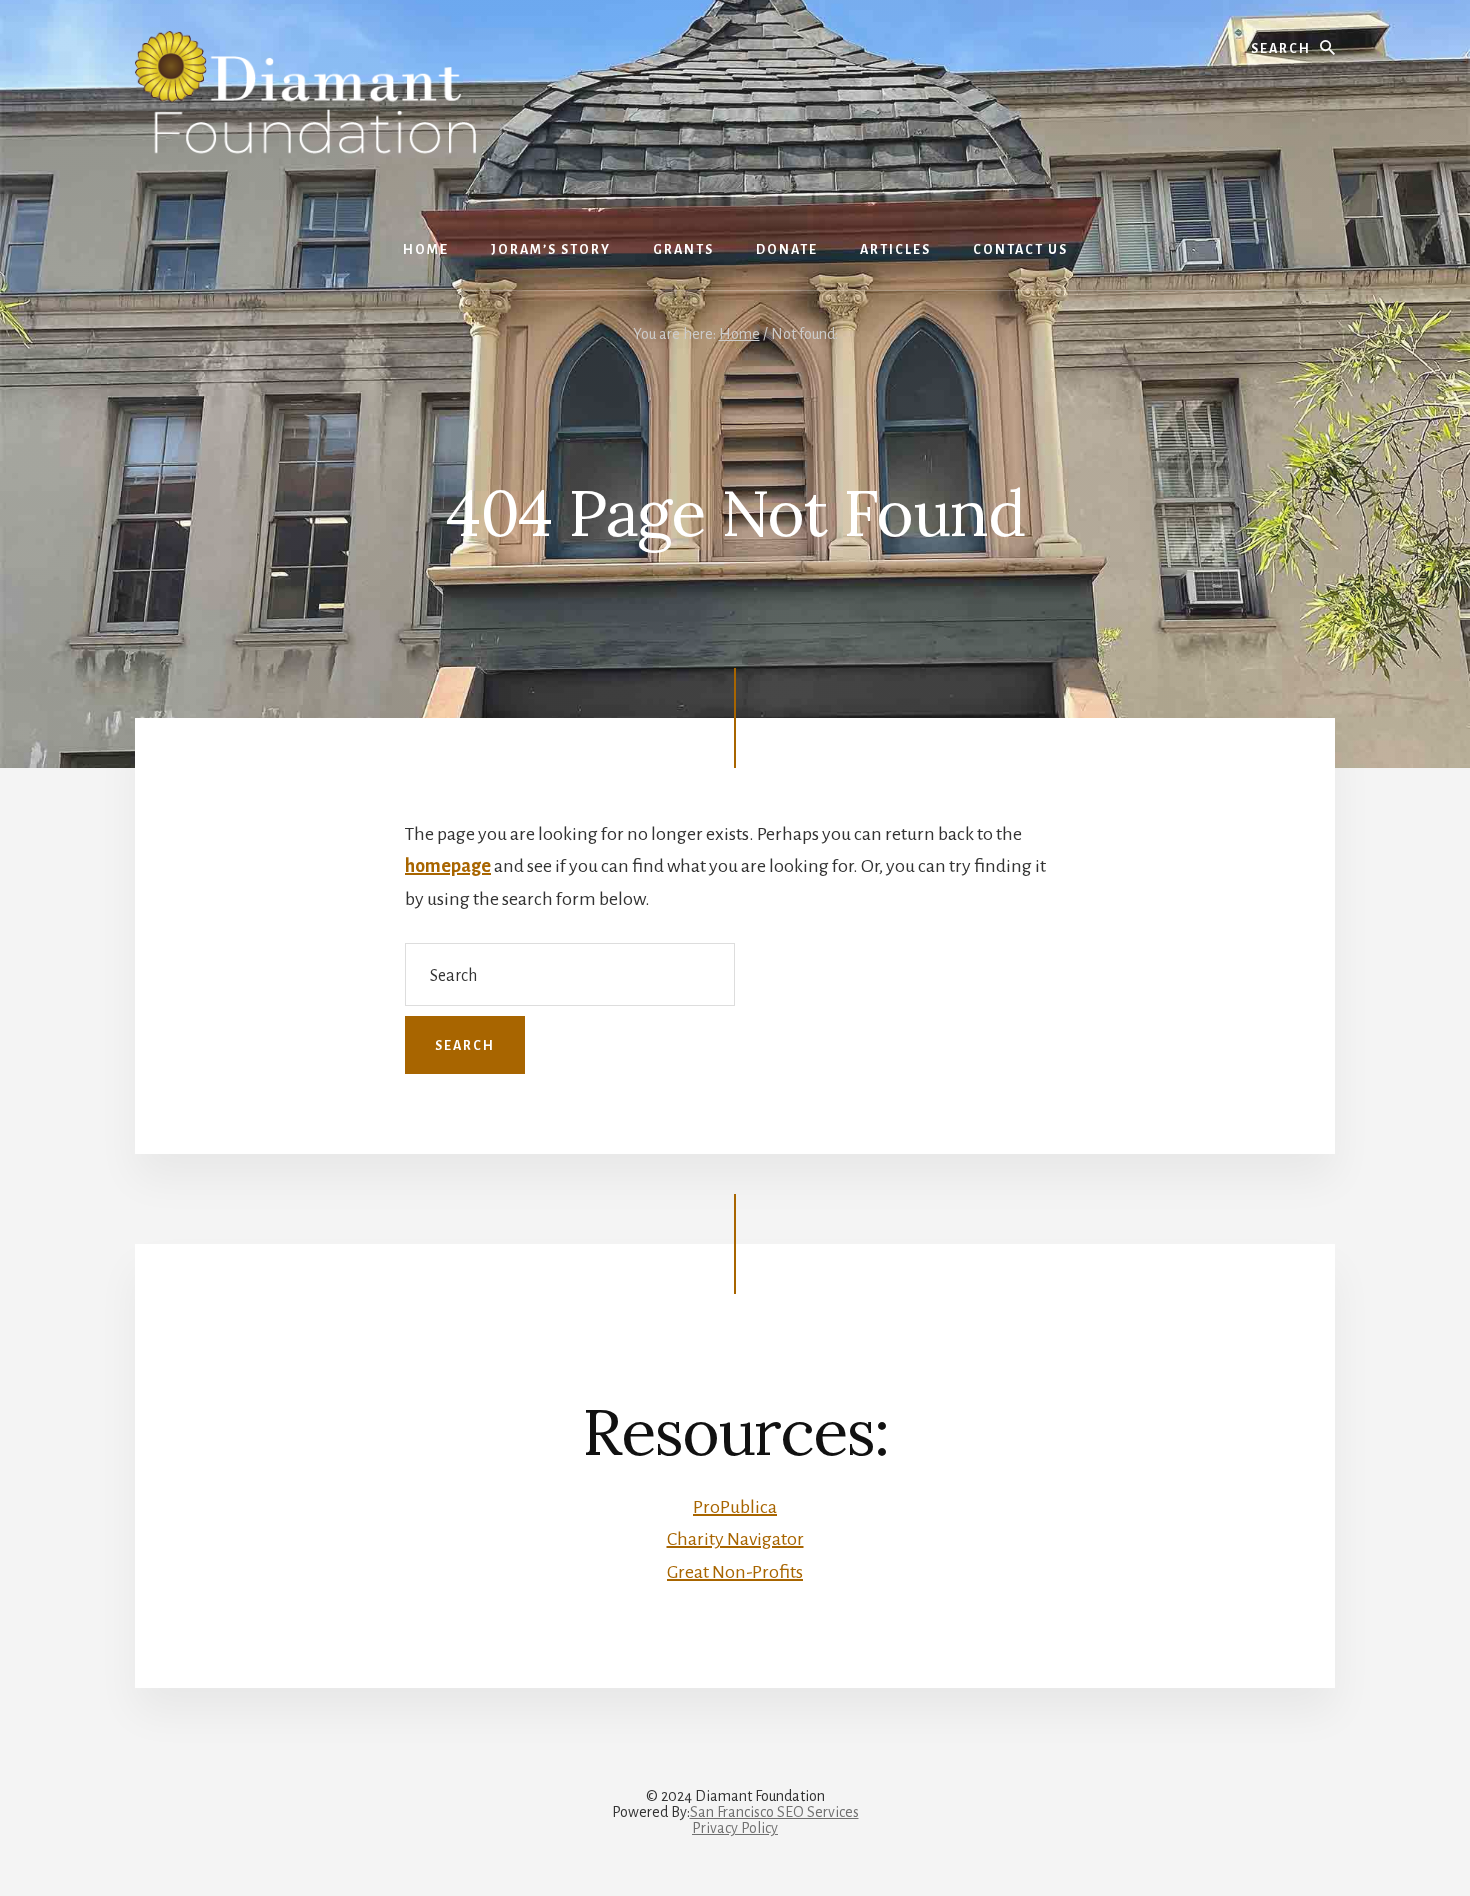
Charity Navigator (735, 1539)
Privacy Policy (735, 1828)
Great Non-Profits (735, 1572)
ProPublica (735, 1507)
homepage (448, 866)
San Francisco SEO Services (774, 1812)
